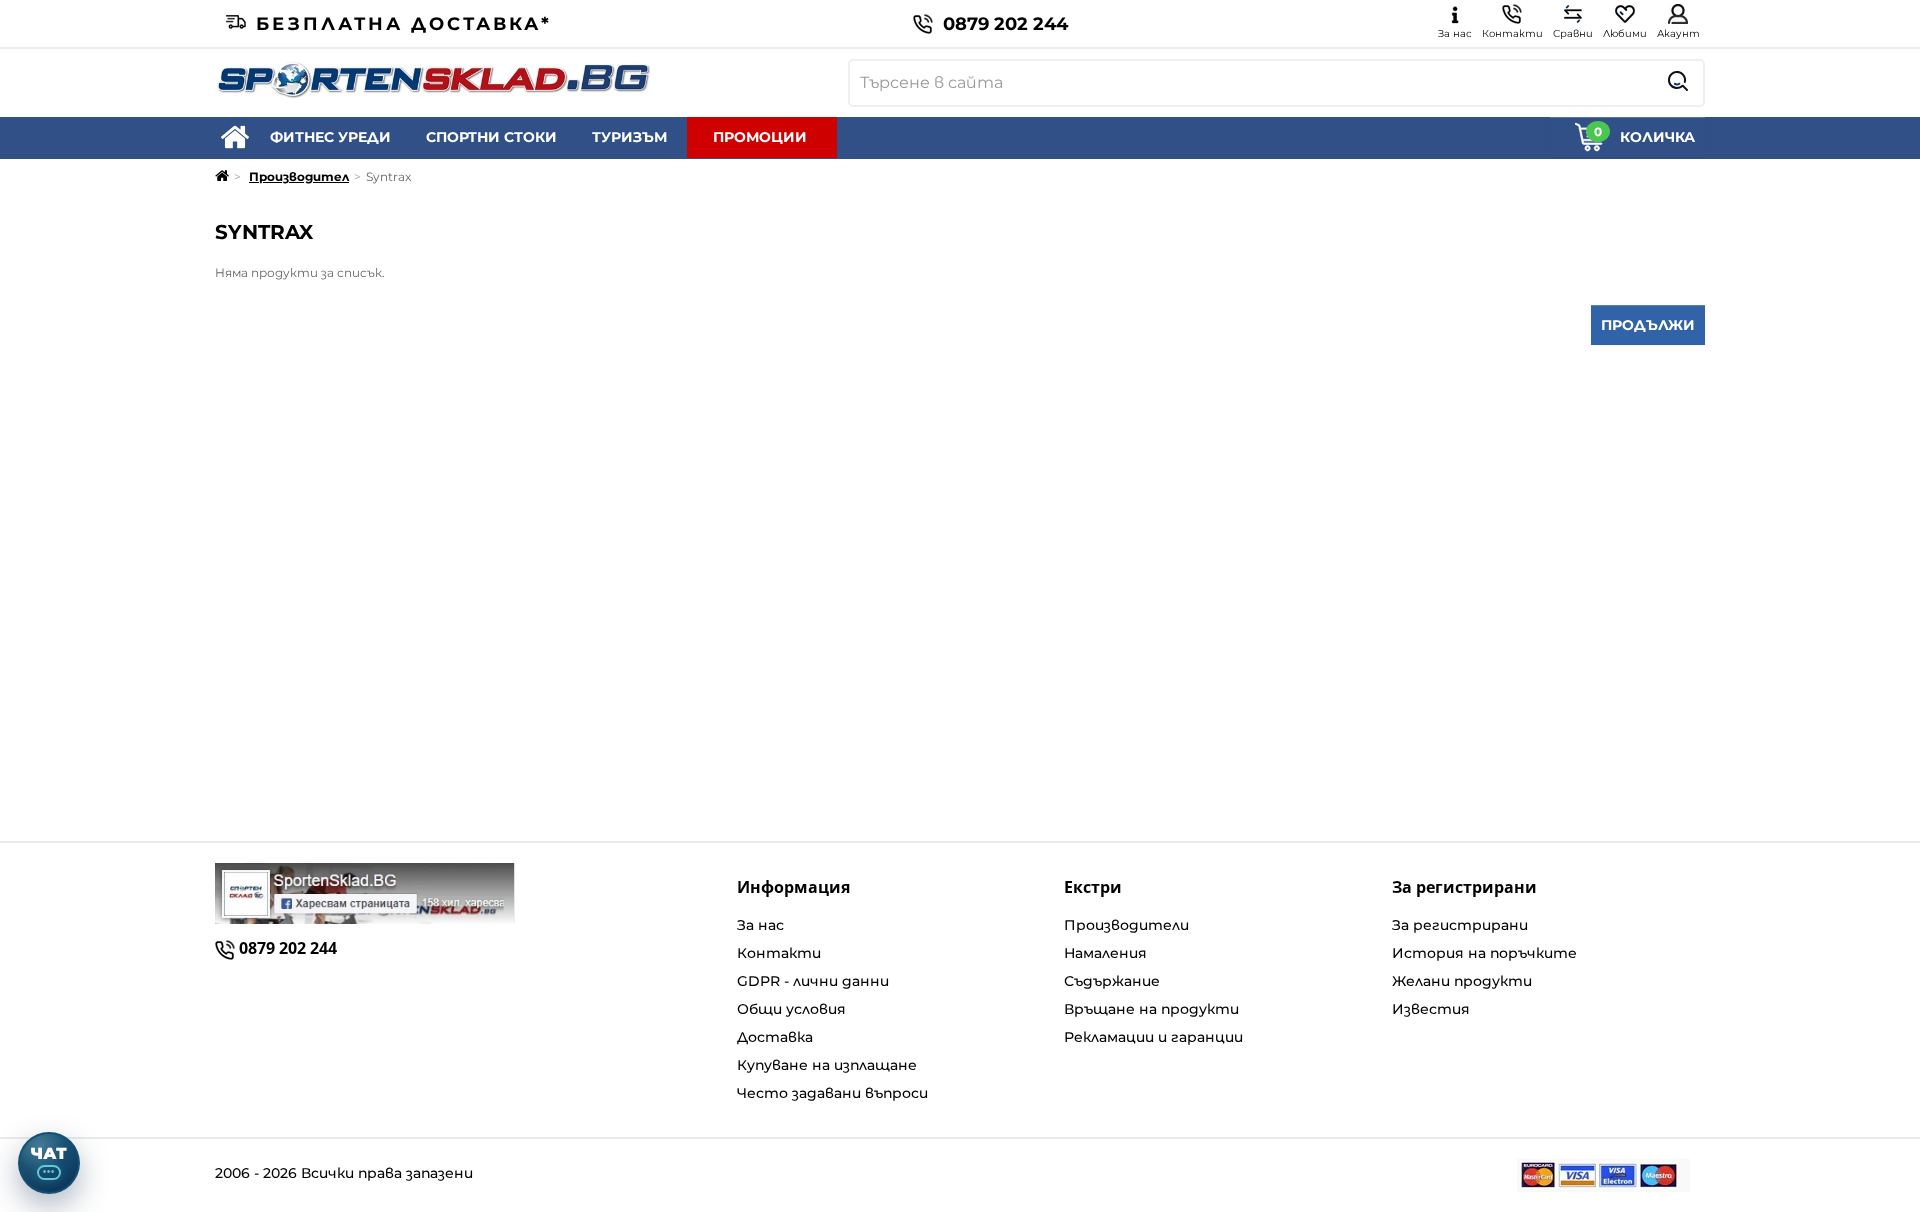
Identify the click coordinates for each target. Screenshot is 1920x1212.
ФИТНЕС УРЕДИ (330, 137)
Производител (299, 176)
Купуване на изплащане (827, 1065)
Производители (1126, 925)
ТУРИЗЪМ (629, 137)
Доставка (775, 1037)
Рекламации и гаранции (1153, 1037)
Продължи (1648, 325)
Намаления (1105, 953)
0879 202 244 (1005, 24)
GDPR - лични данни (813, 981)
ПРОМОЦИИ (760, 137)
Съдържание (1112, 981)
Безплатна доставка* (404, 24)
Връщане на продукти (1151, 1009)
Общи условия (791, 1009)
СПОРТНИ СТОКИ (491, 137)
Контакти (779, 953)
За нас (760, 925)
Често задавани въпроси (832, 1093)
